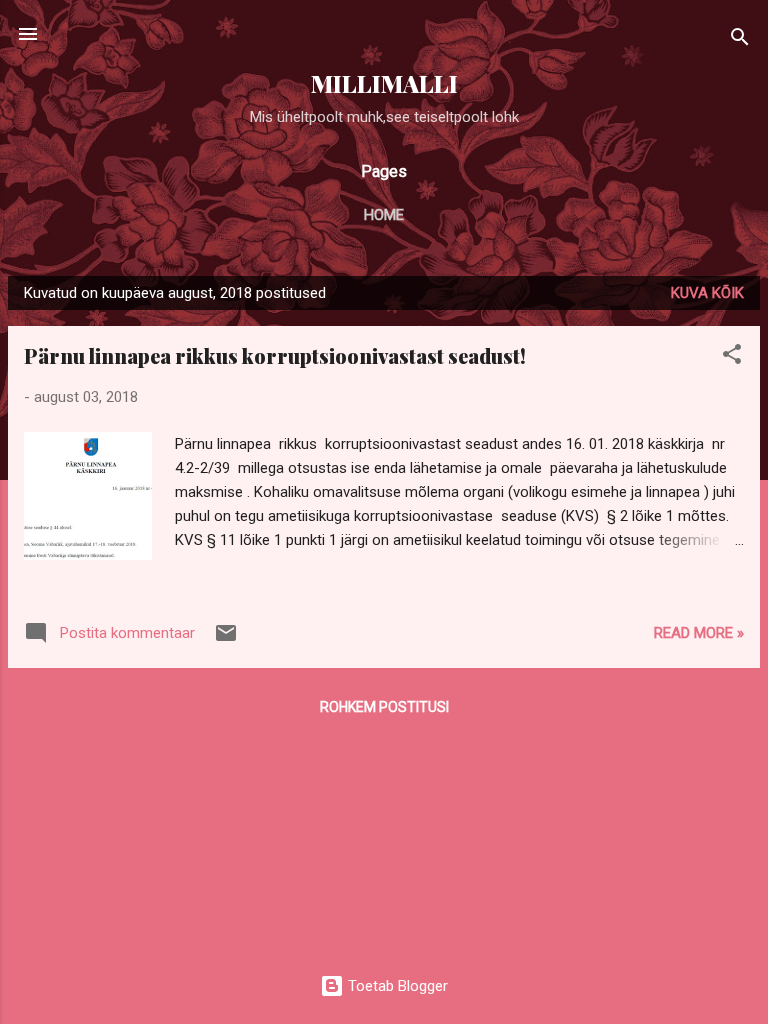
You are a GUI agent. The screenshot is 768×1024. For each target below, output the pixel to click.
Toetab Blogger (396, 986)
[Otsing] (740, 40)
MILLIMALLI (384, 83)
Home (384, 215)
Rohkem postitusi (384, 707)
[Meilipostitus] (226, 640)
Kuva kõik (707, 293)
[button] (732, 357)
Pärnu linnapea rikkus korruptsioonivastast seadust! (275, 355)
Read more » (699, 633)
